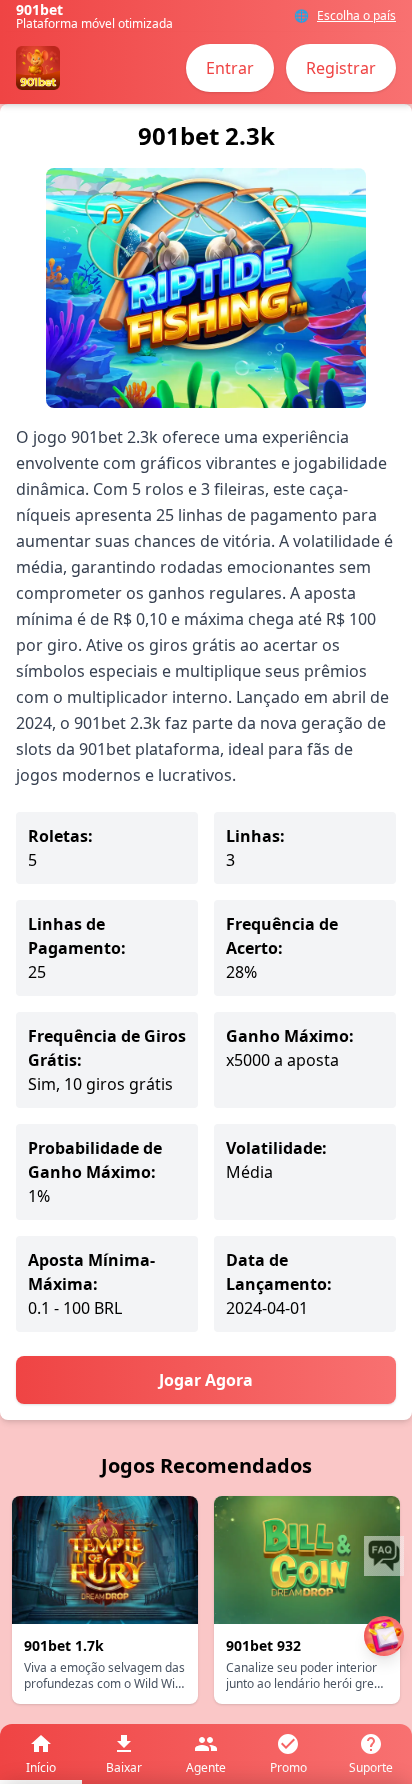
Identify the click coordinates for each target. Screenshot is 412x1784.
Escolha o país (356, 16)
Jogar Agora (206, 1380)
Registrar (341, 68)
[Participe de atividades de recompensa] (384, 1636)
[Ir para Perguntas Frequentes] (384, 1556)
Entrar (230, 68)
